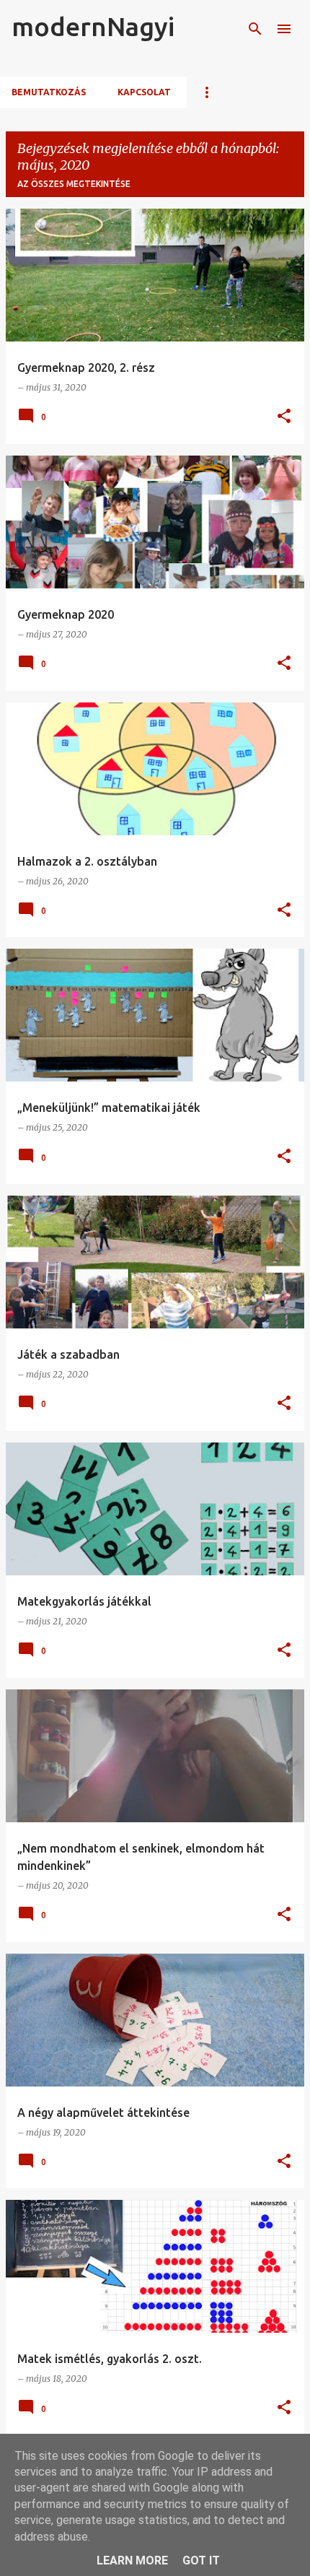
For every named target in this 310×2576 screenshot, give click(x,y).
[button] (284, 417)
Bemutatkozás (49, 92)
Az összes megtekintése (74, 184)
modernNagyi (93, 26)
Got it (201, 2560)
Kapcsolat (144, 92)
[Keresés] (255, 29)
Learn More (132, 2560)
